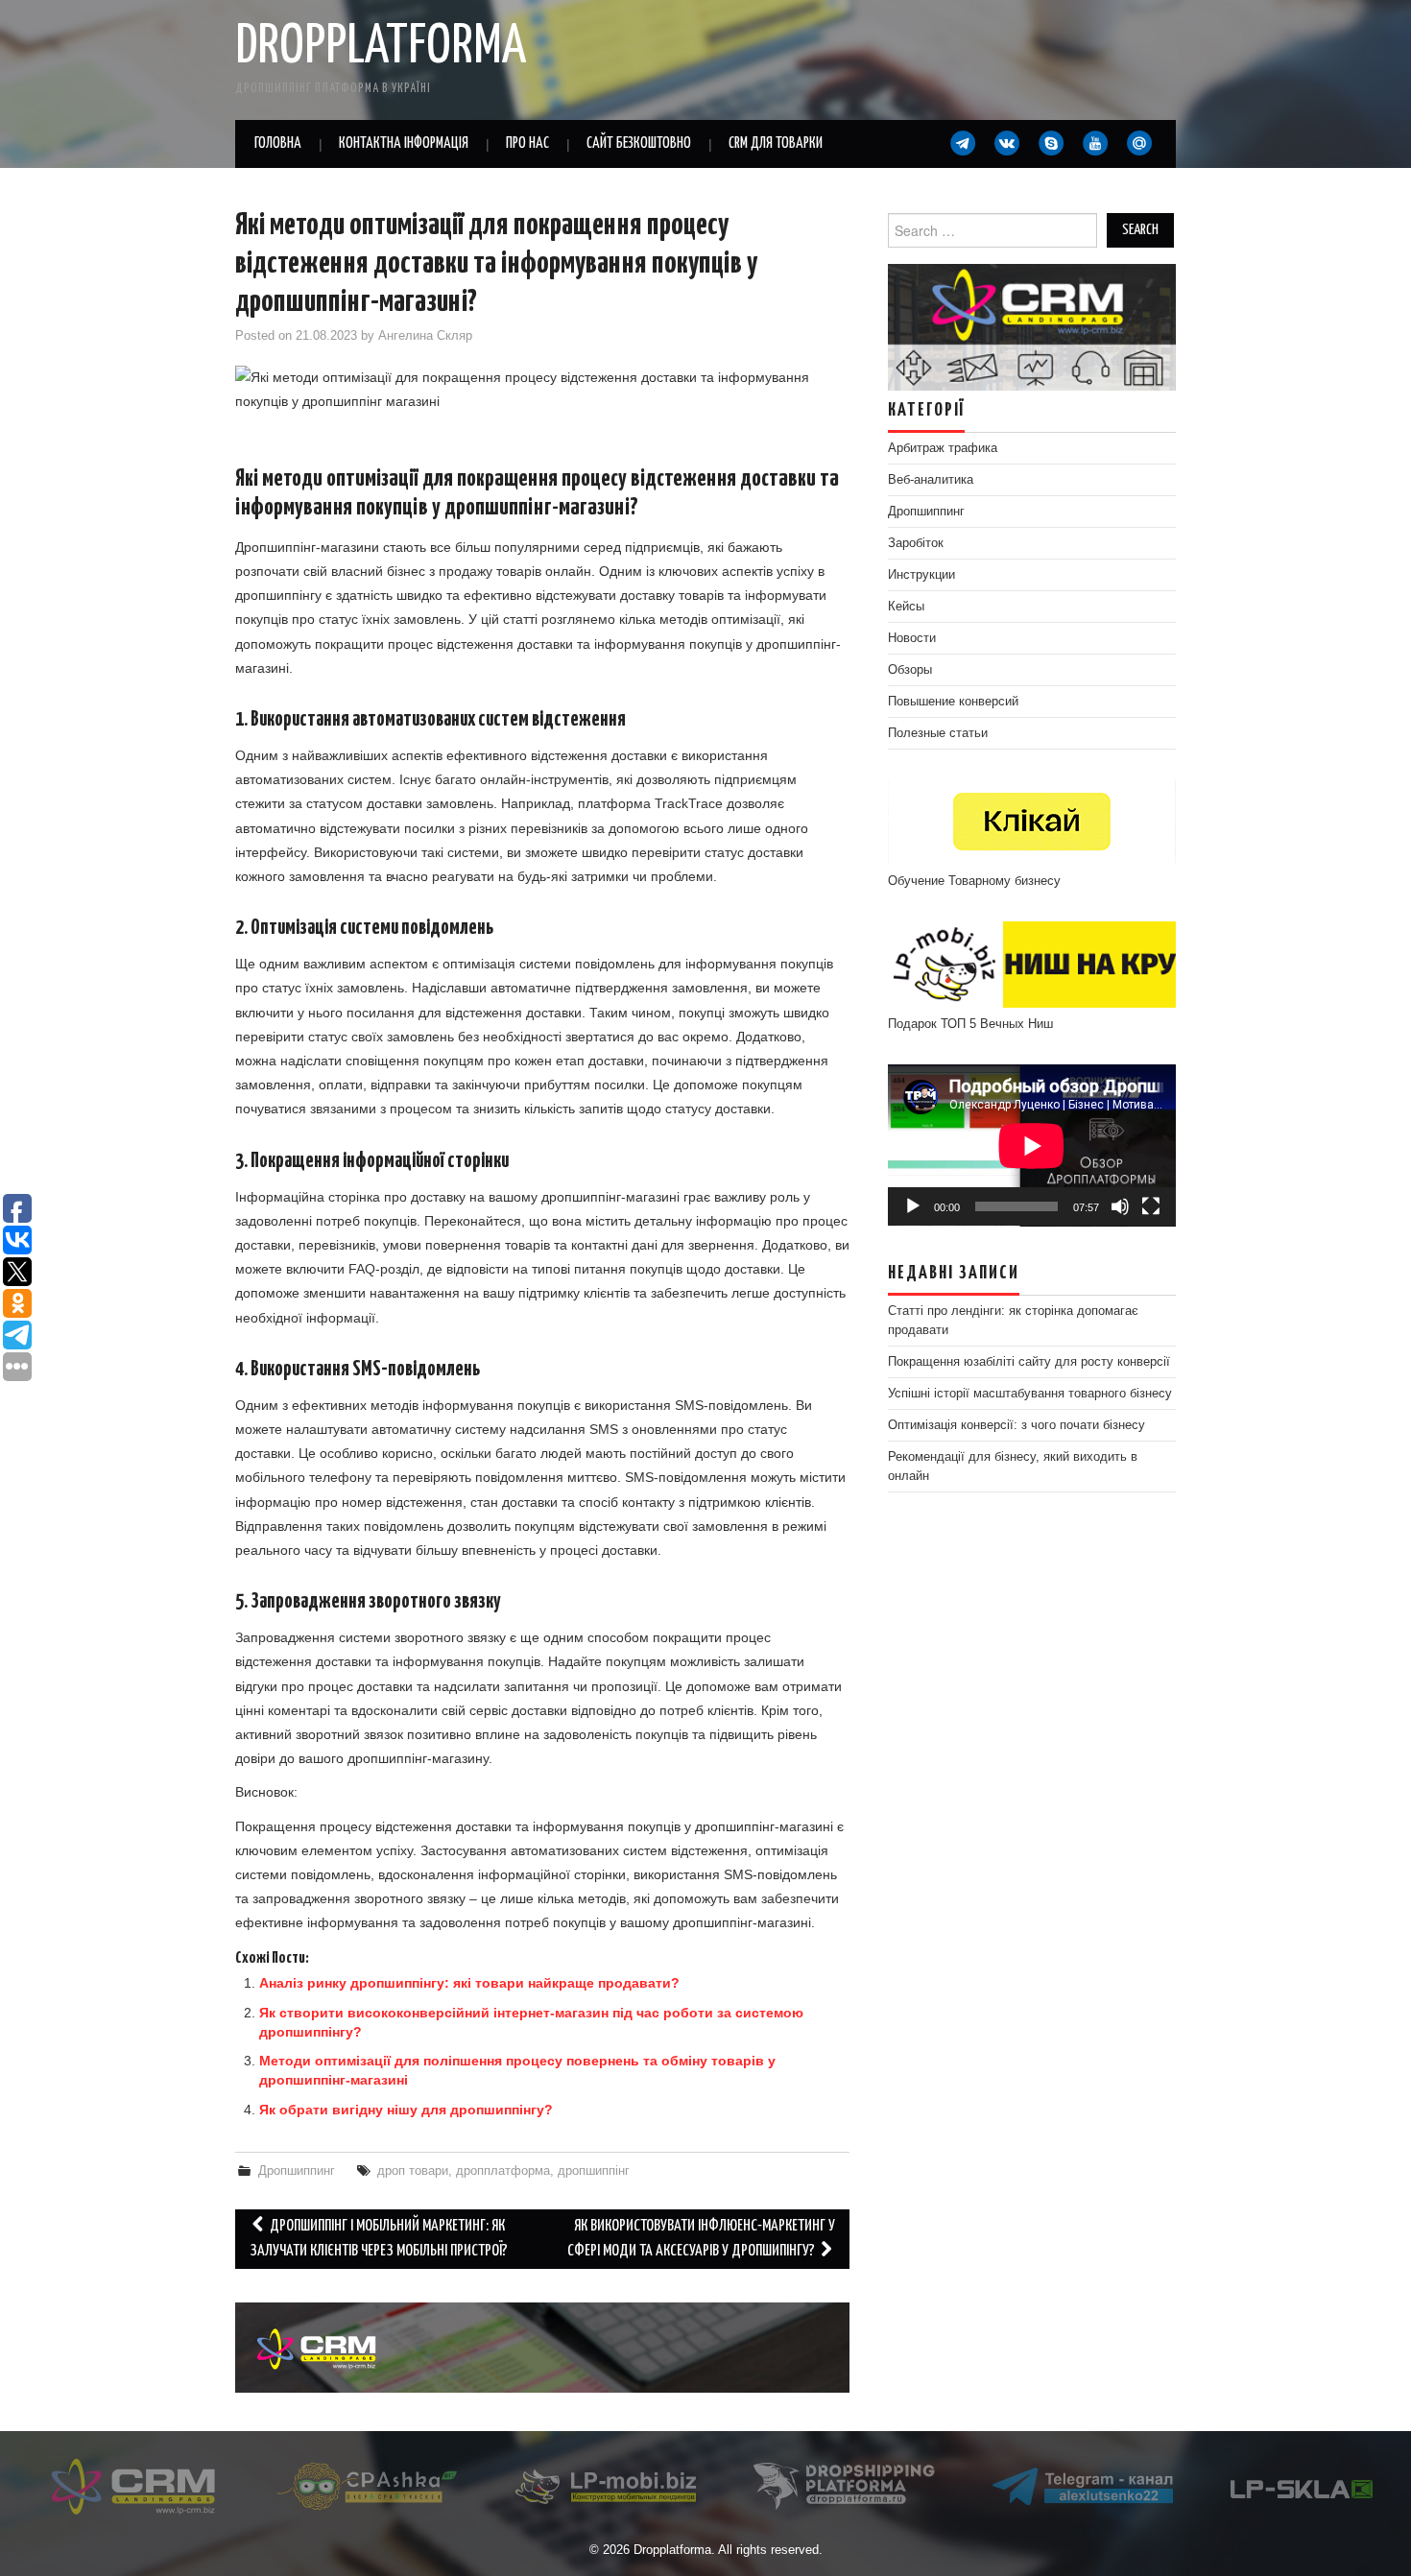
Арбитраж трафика (943, 448)
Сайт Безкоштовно (639, 143)
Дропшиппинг (297, 2171)
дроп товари (413, 2171)
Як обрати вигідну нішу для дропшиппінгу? (406, 2110)
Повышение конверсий (953, 702)
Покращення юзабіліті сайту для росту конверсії (1029, 1362)
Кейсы (906, 607)
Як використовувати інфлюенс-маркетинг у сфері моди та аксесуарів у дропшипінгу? (701, 2239)
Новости (912, 638)
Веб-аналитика (931, 480)
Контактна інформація (404, 143)
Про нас (527, 143)
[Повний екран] (1151, 1206)
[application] (1032, 1145)
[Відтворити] (913, 1206)
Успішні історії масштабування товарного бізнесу (1030, 1394)
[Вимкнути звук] (1120, 1206)
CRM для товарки (776, 143)
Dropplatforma (381, 47)
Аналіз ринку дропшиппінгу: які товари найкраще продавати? (469, 1983)
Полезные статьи (938, 733)
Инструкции (921, 575)
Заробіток (916, 543)
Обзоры (910, 670)
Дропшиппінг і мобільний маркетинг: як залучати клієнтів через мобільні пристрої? (379, 2239)
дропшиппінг (594, 2171)
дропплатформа (503, 2171)
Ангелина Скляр (425, 336)
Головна (278, 143)
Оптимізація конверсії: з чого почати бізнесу (1016, 1425)
